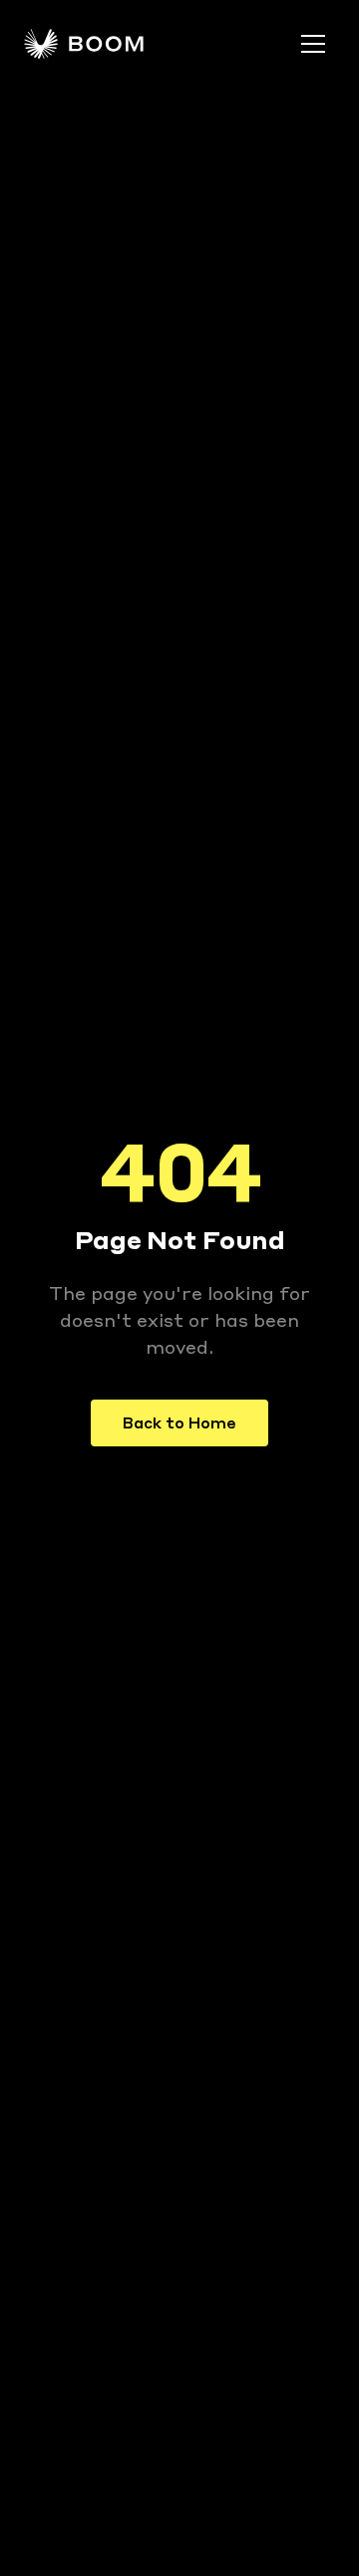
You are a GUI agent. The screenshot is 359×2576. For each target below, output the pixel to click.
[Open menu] (313, 44)
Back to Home (179, 1422)
